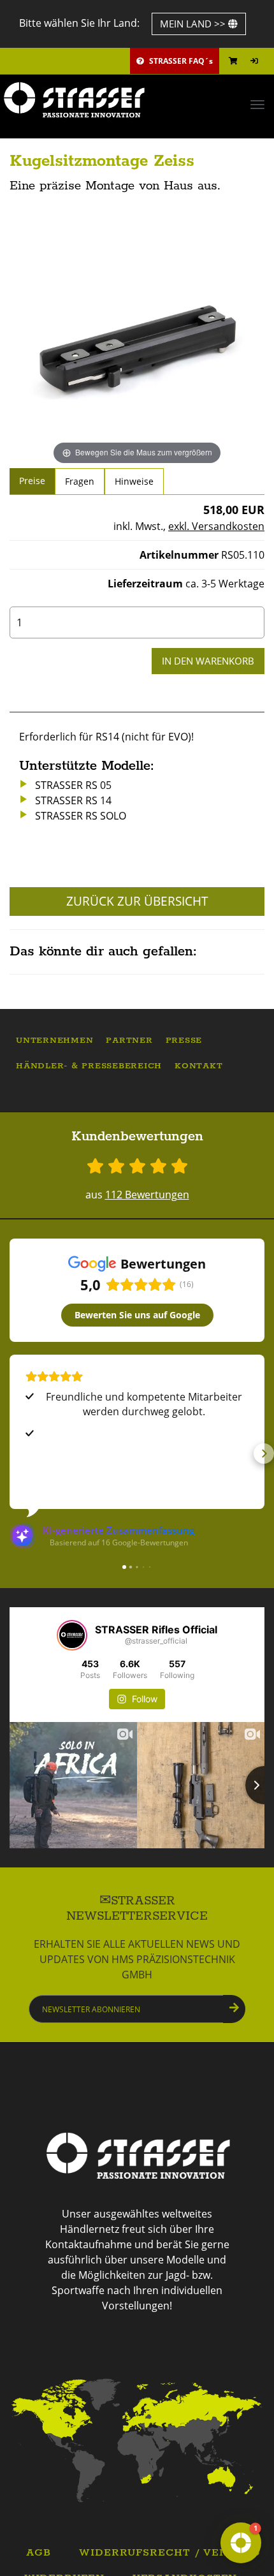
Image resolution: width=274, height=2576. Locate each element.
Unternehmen (54, 1041)
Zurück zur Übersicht (137, 901)
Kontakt (198, 1066)
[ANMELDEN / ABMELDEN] (254, 61)
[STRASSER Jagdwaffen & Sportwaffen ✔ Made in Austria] (137, 100)
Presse (184, 1041)
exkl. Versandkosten (216, 526)
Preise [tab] (32, 481)
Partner (129, 1041)
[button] (10, 1454)
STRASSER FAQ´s (180, 61)
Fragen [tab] (80, 481)
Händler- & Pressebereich (89, 1066)
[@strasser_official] (72, 1635)
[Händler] (137, 2440)
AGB (39, 2553)
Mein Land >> (194, 24)
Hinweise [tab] (134, 481)
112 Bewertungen (147, 1195)
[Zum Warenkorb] (233, 61)
